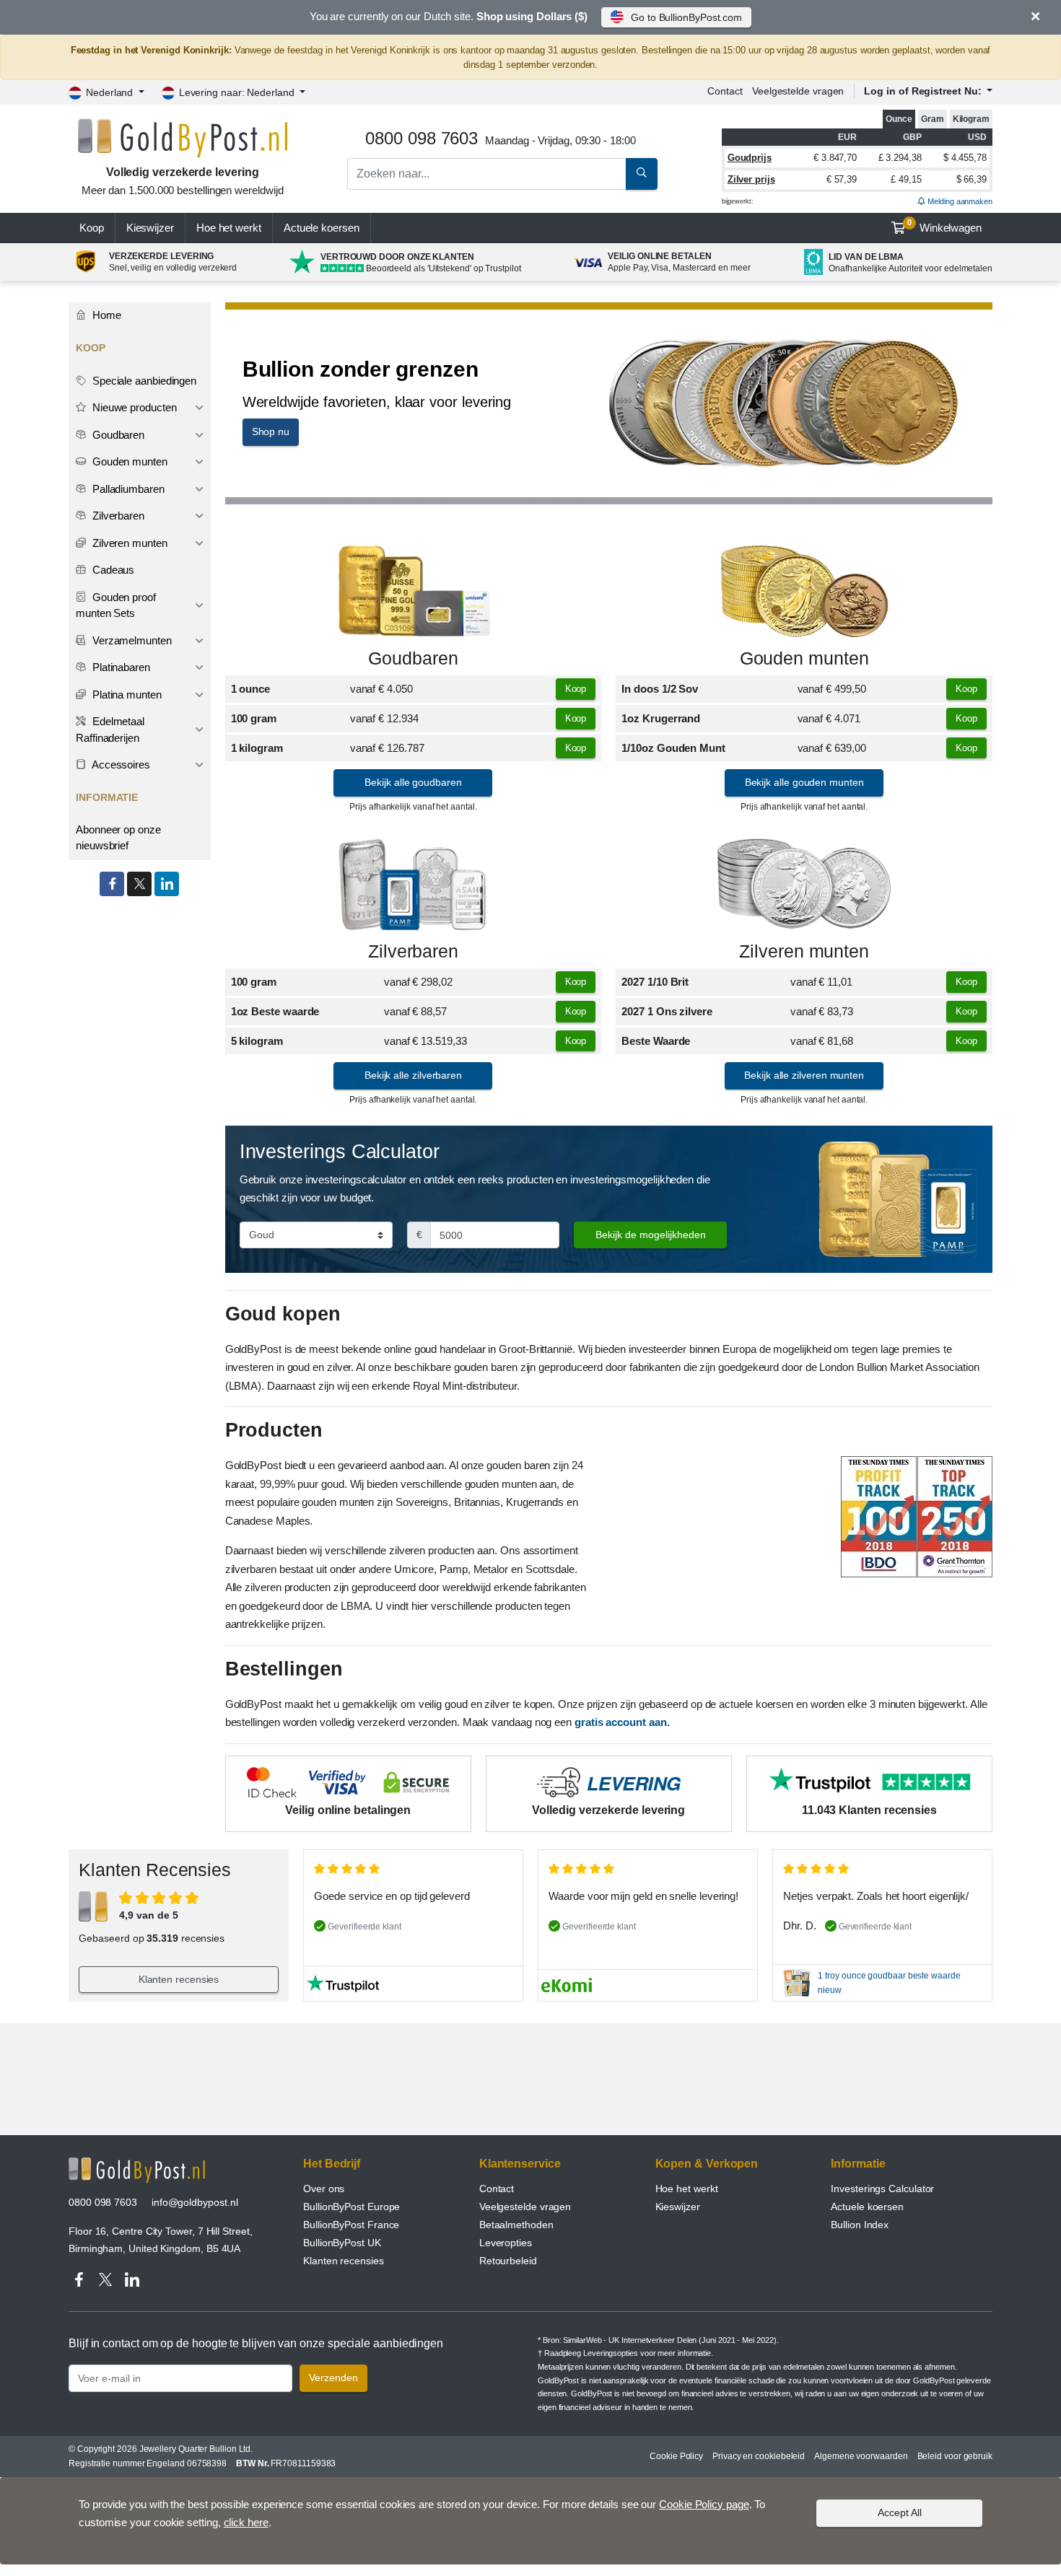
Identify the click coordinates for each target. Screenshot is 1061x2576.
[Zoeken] (642, 174)
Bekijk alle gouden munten (804, 782)
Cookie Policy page (704, 2504)
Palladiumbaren (127, 489)
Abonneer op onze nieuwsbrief (118, 838)
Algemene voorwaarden (861, 2456)
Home (105, 315)
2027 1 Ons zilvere (667, 1011)
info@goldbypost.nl (195, 2202)
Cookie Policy (676, 2456)
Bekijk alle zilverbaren (413, 1075)
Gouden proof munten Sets (116, 605)
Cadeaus (112, 570)
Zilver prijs (751, 179)
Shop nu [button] (271, 431)
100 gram (254, 718)
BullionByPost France (351, 2225)
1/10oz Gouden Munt (673, 748)
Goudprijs (750, 158)
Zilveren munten (804, 951)
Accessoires (120, 765)
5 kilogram (257, 1041)
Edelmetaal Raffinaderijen (110, 730)
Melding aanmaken (959, 201)
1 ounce (250, 689)
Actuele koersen (867, 2207)
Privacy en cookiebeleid (759, 2456)
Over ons (324, 2189)
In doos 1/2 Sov (660, 689)
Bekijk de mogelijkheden (651, 1235)
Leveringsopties (611, 2353)
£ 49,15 (906, 179)
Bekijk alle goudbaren (413, 782)
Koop (92, 228)
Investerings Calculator (882, 2189)
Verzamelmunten (131, 640)
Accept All (900, 2513)
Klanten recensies (179, 1979)
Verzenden (333, 2378)
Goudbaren (413, 658)
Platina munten (126, 695)
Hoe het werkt (229, 228)
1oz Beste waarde (275, 1011)
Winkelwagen (944, 226)
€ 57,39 (842, 179)
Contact (725, 91)
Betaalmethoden (516, 2225)
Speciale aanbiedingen (143, 381)
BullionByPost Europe (352, 2207)
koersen (322, 228)
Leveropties (506, 2243)
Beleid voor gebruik (955, 2456)
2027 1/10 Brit (655, 982)
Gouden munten (804, 658)
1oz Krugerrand (661, 718)
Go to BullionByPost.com (686, 17)
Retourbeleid (508, 2261)
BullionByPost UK (342, 2243)
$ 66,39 (972, 179)
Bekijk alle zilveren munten (804, 1075)
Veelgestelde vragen (798, 91)
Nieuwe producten (133, 407)
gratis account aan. (622, 1722)
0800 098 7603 (103, 2202)
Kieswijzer (150, 228)
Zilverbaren (413, 951)
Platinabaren (120, 667)
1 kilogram (257, 748)
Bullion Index (860, 2225)
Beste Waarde (656, 1041)
